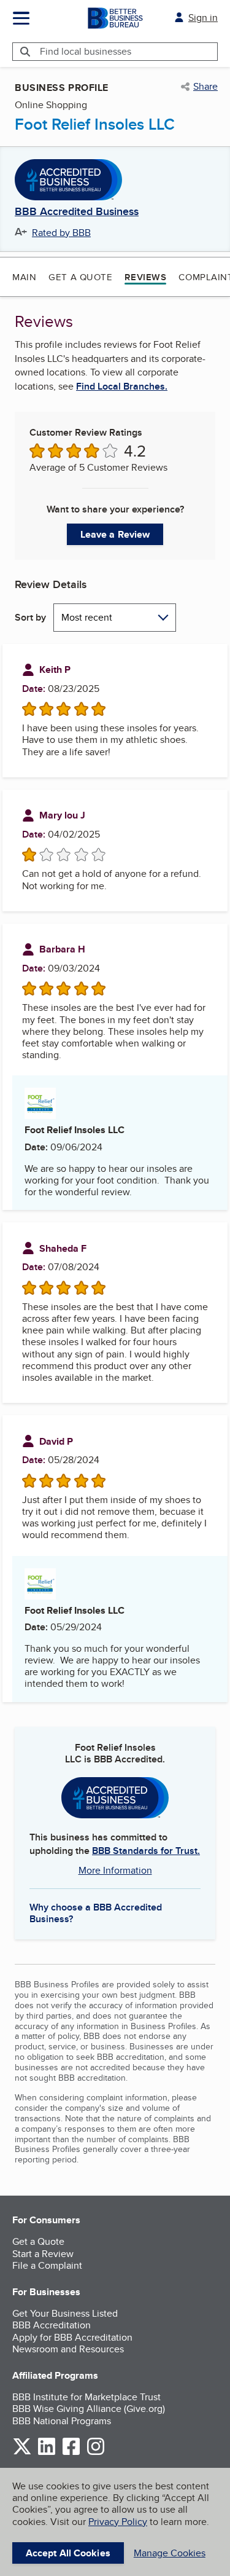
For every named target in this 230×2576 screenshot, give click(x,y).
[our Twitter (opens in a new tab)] (22, 2453)
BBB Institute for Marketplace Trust (86, 2397)
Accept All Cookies (68, 2553)
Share (205, 87)
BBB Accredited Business (77, 212)
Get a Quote (80, 277)
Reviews (145, 277)
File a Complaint (47, 2265)
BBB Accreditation (52, 2325)
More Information (115, 1870)
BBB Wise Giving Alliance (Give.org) (89, 2409)
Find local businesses (86, 51)
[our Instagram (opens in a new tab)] (96, 2453)
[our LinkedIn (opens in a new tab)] (47, 2453)
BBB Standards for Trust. (146, 1851)
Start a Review (43, 2254)
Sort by (30, 617)
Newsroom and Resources (68, 2349)
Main (24, 277)
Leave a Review (115, 534)
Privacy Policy (118, 2522)
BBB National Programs (62, 2421)
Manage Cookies (170, 2553)
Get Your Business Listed (65, 2313)
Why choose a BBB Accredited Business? (96, 1912)
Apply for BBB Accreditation (72, 2337)
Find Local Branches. (122, 387)
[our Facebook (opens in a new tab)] (71, 2453)
